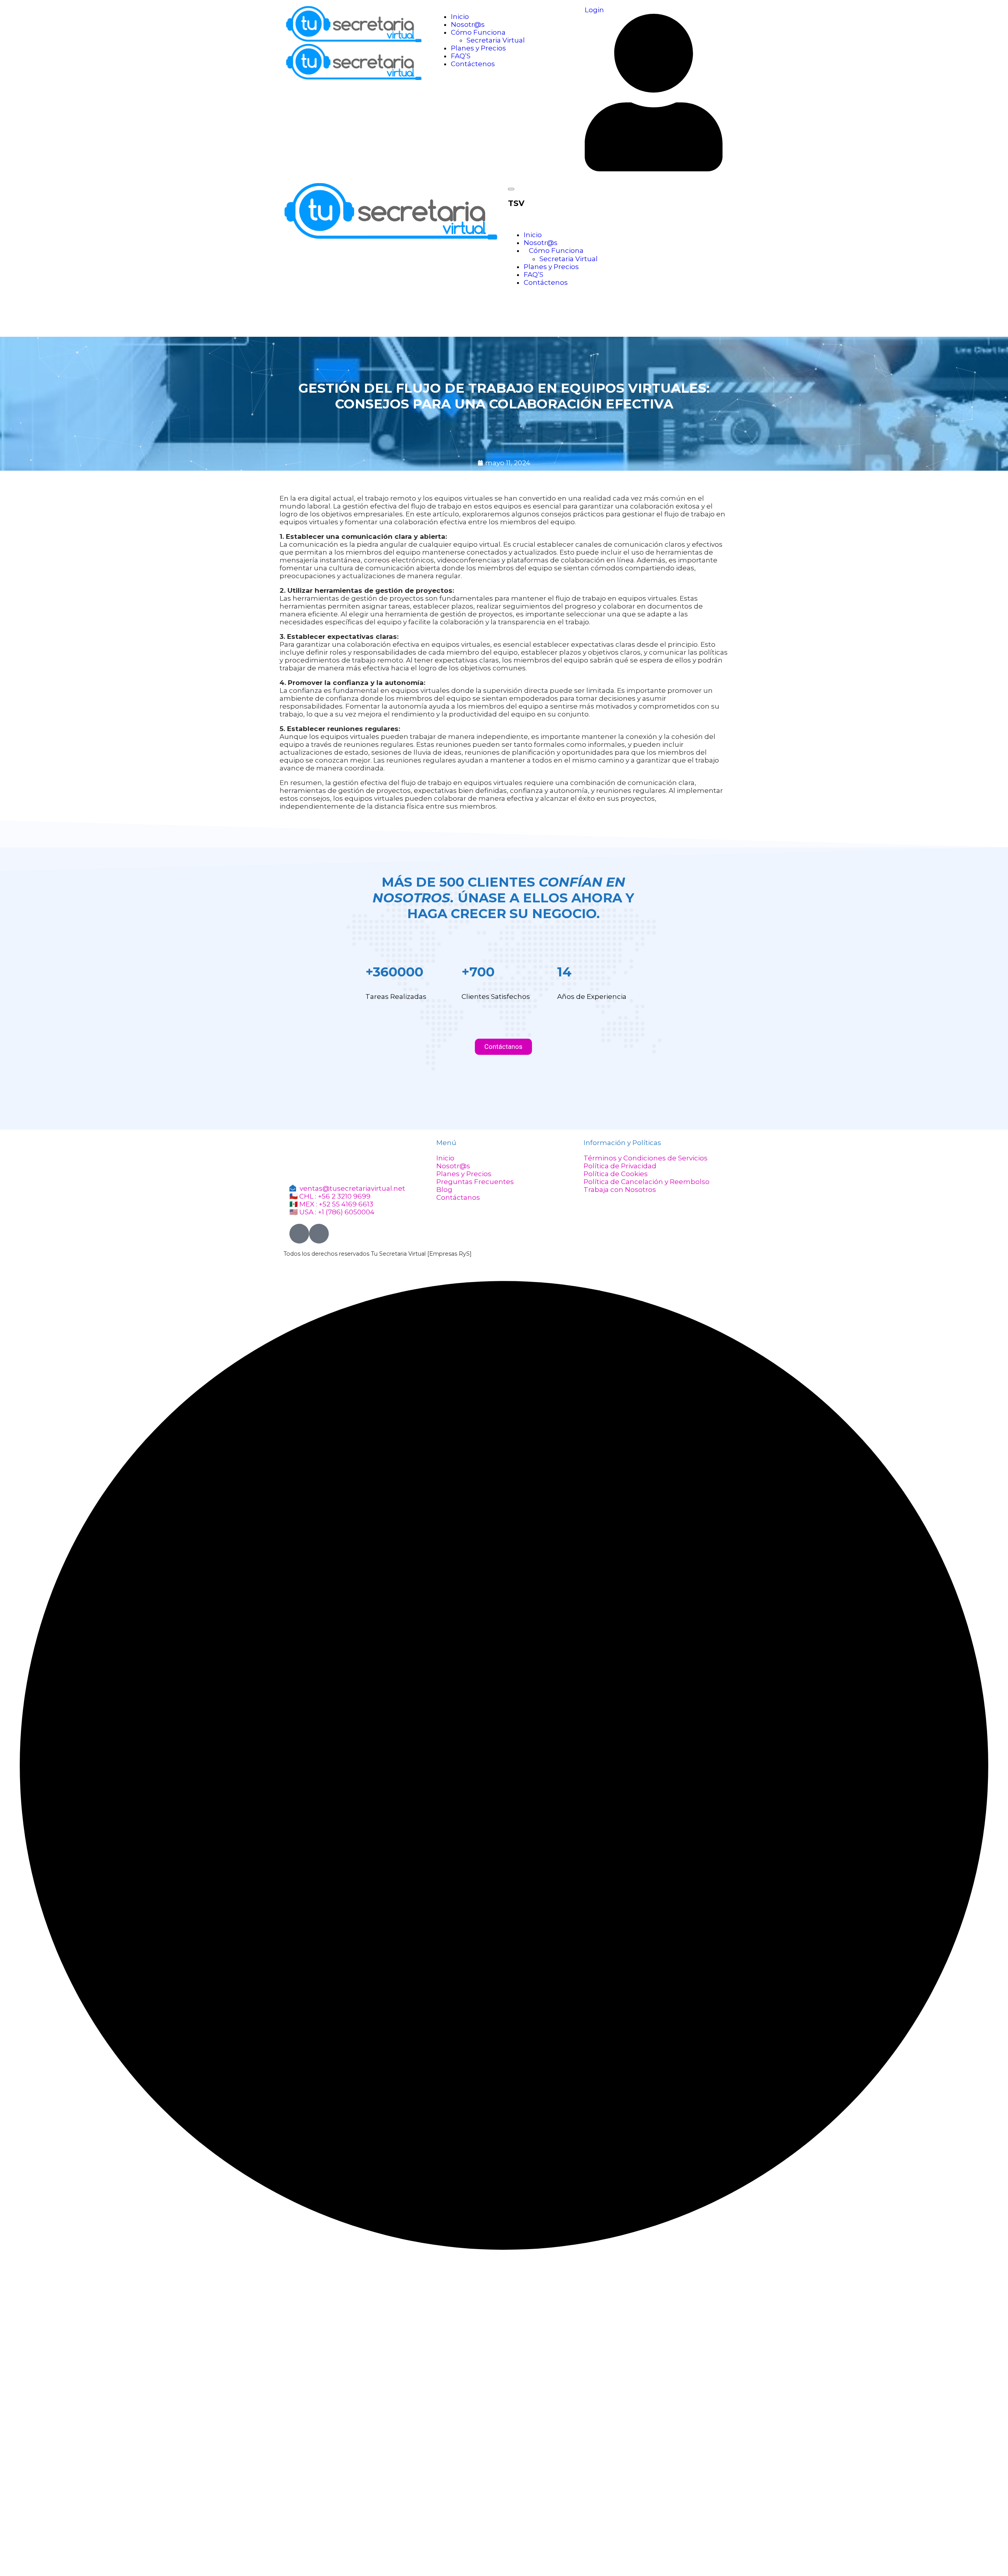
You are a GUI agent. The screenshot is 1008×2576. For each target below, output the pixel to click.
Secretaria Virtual (496, 40)
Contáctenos (473, 64)
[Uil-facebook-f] (299, 1234)
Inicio (460, 17)
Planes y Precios (478, 48)
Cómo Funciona (478, 32)
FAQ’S (461, 56)
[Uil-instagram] (319, 1234)
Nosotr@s (468, 24)
